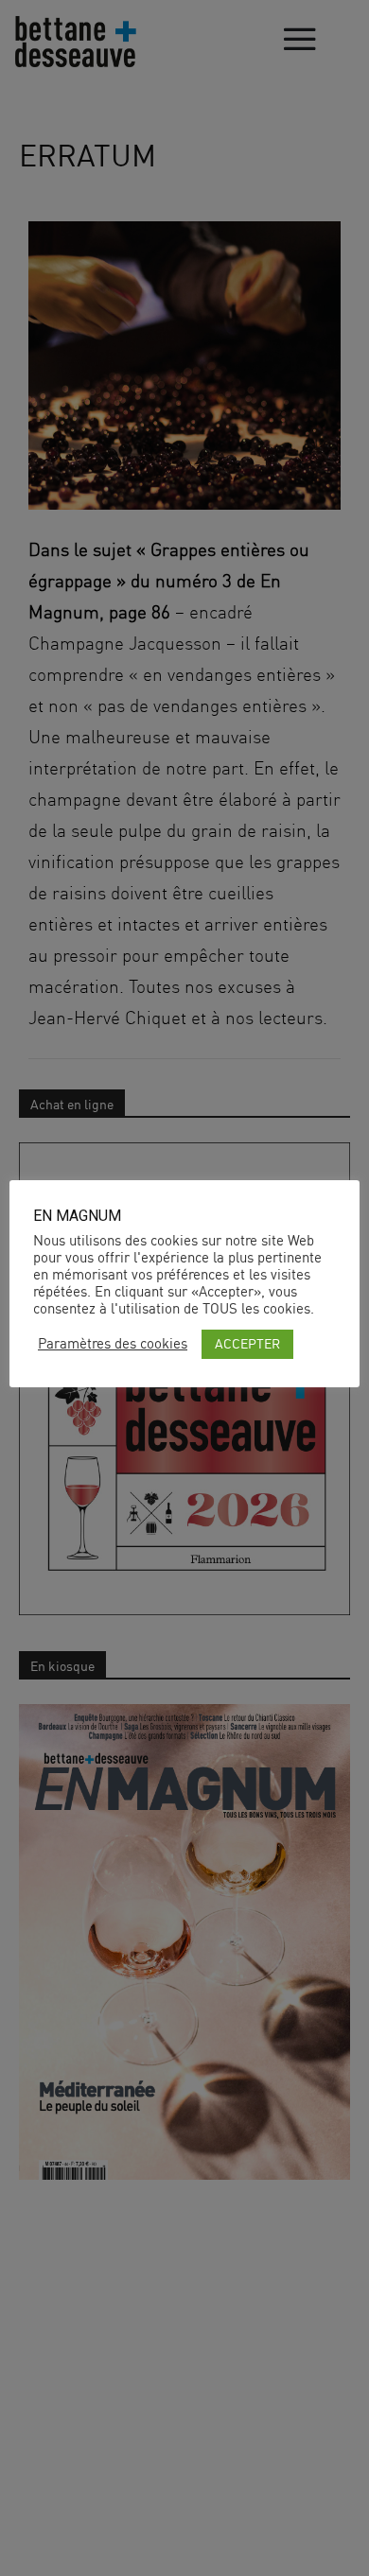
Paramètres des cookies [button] (113, 1344)
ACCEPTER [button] (247, 1343)
